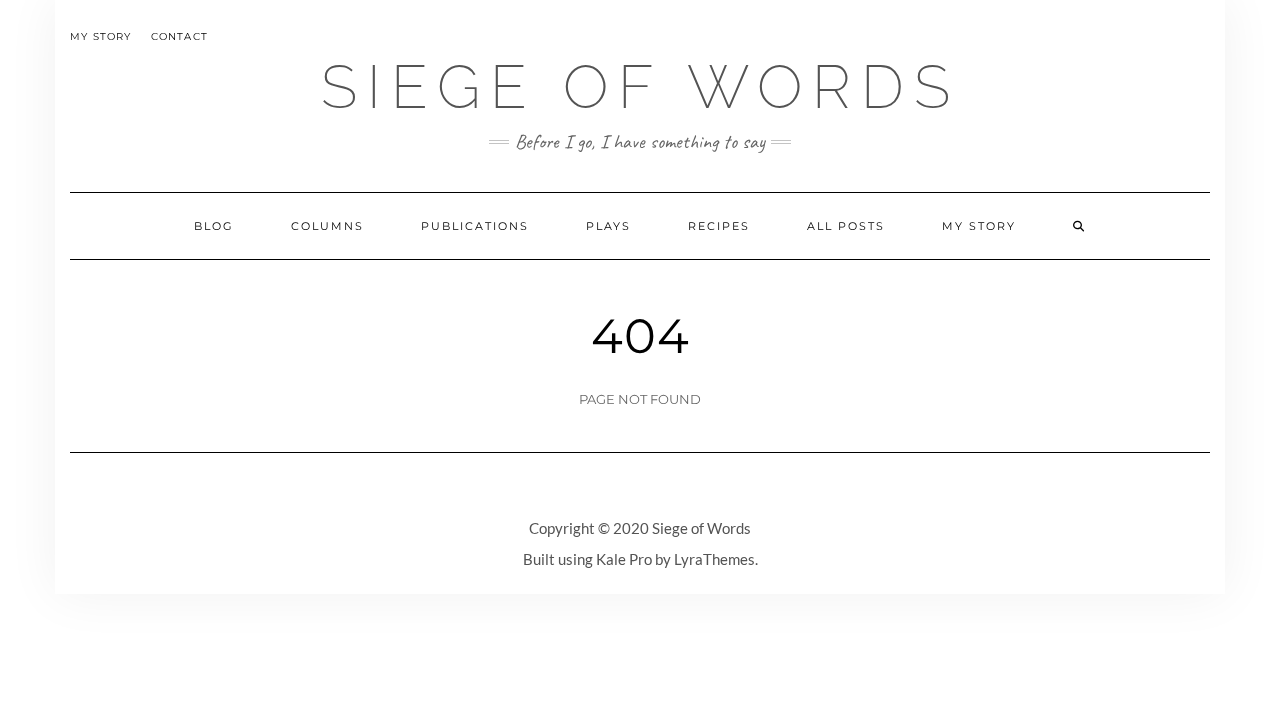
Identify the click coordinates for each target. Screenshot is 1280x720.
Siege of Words (640, 87)
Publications (475, 226)
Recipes (719, 226)
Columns (327, 226)
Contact (179, 36)
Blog (214, 226)
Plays (608, 226)
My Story (101, 36)
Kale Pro (624, 559)
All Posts (846, 226)
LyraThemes (714, 559)
